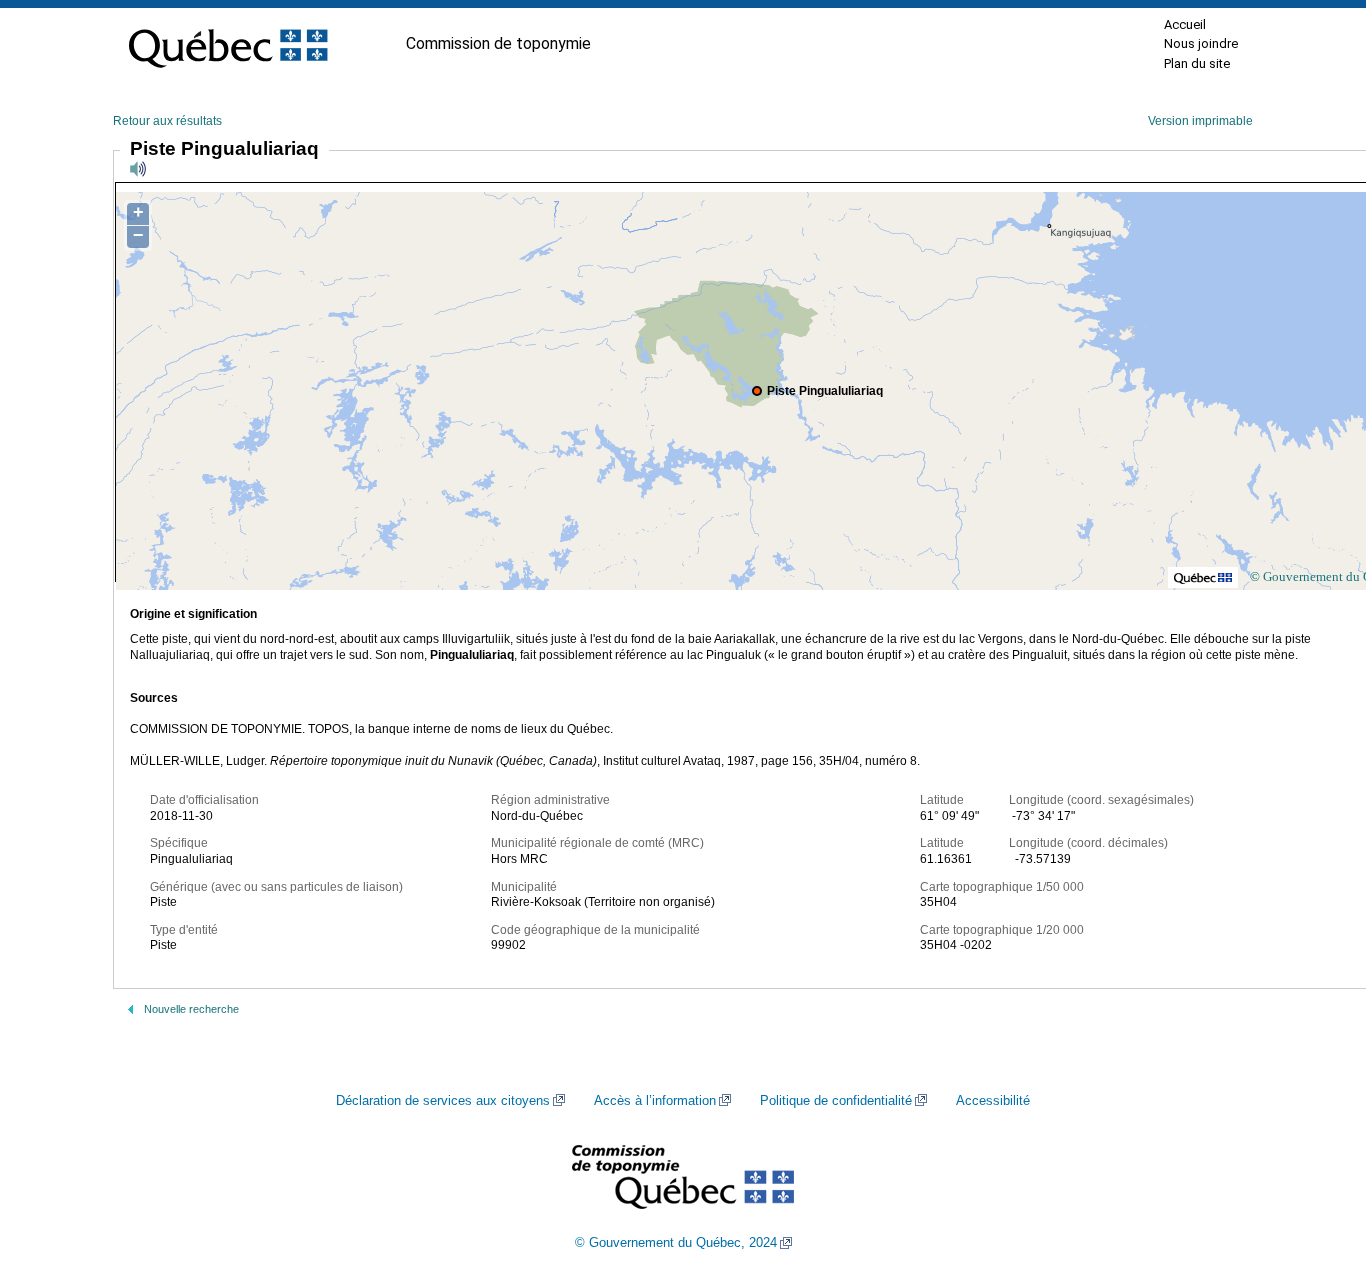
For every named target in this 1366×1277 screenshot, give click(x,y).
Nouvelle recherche (191, 1009)
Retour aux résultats (167, 121)
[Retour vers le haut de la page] (1316, 1167)
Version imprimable (1200, 121)
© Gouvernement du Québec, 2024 (676, 1243)
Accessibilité (993, 1101)
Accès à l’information (655, 1101)
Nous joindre (1201, 43)
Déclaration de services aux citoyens (443, 1101)
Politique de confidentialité (836, 1101)
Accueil (1185, 24)
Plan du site (1197, 63)
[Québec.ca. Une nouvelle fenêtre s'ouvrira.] (228, 44)
